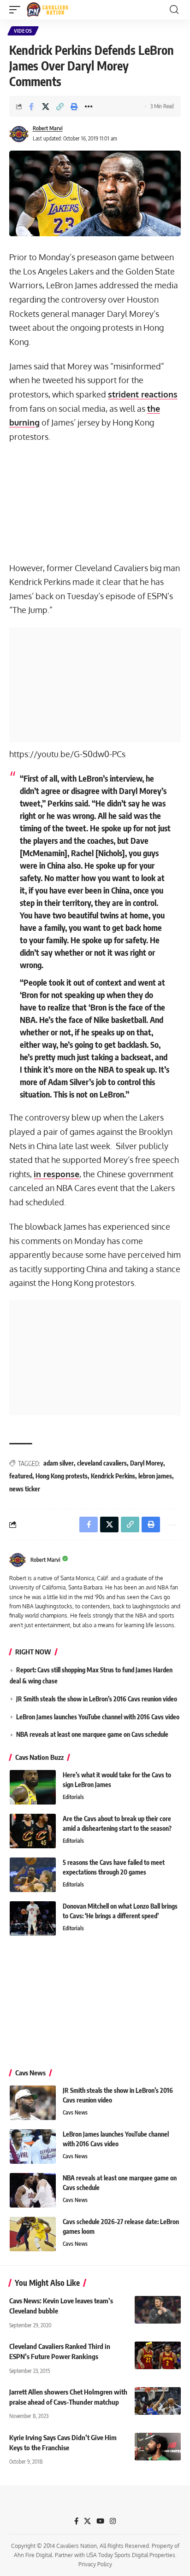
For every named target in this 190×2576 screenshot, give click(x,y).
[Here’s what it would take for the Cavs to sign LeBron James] (33, 1787)
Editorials (73, 1797)
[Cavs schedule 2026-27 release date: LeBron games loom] (33, 2234)
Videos (23, 31)
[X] (87, 2521)
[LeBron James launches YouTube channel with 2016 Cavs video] (33, 2147)
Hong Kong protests (62, 1476)
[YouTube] (100, 2521)
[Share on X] (46, 106)
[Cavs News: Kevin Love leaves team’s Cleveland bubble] (158, 2310)
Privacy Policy (95, 2564)
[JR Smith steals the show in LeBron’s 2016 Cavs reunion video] (33, 2103)
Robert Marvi (48, 128)
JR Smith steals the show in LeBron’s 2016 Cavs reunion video (97, 1699)
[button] (17, 10)
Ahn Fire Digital (33, 2555)
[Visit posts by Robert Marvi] (19, 134)
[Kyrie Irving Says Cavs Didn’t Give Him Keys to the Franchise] (158, 2447)
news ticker (25, 1489)
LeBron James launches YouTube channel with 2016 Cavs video (98, 1717)
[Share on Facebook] (31, 106)
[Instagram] (113, 2521)
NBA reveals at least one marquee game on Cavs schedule (92, 1734)
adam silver (59, 1463)
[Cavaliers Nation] (47, 10)
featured (21, 1476)
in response (56, 1174)
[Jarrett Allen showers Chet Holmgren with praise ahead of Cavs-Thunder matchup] (158, 2401)
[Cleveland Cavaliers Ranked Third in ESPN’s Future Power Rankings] (158, 2355)
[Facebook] (76, 2521)
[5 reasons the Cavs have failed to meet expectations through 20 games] (33, 1875)
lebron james (155, 1476)
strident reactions (143, 394)
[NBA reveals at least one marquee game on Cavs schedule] (33, 2190)
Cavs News (75, 2112)
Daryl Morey (147, 1463)
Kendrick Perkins (113, 1476)
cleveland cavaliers (102, 1463)
